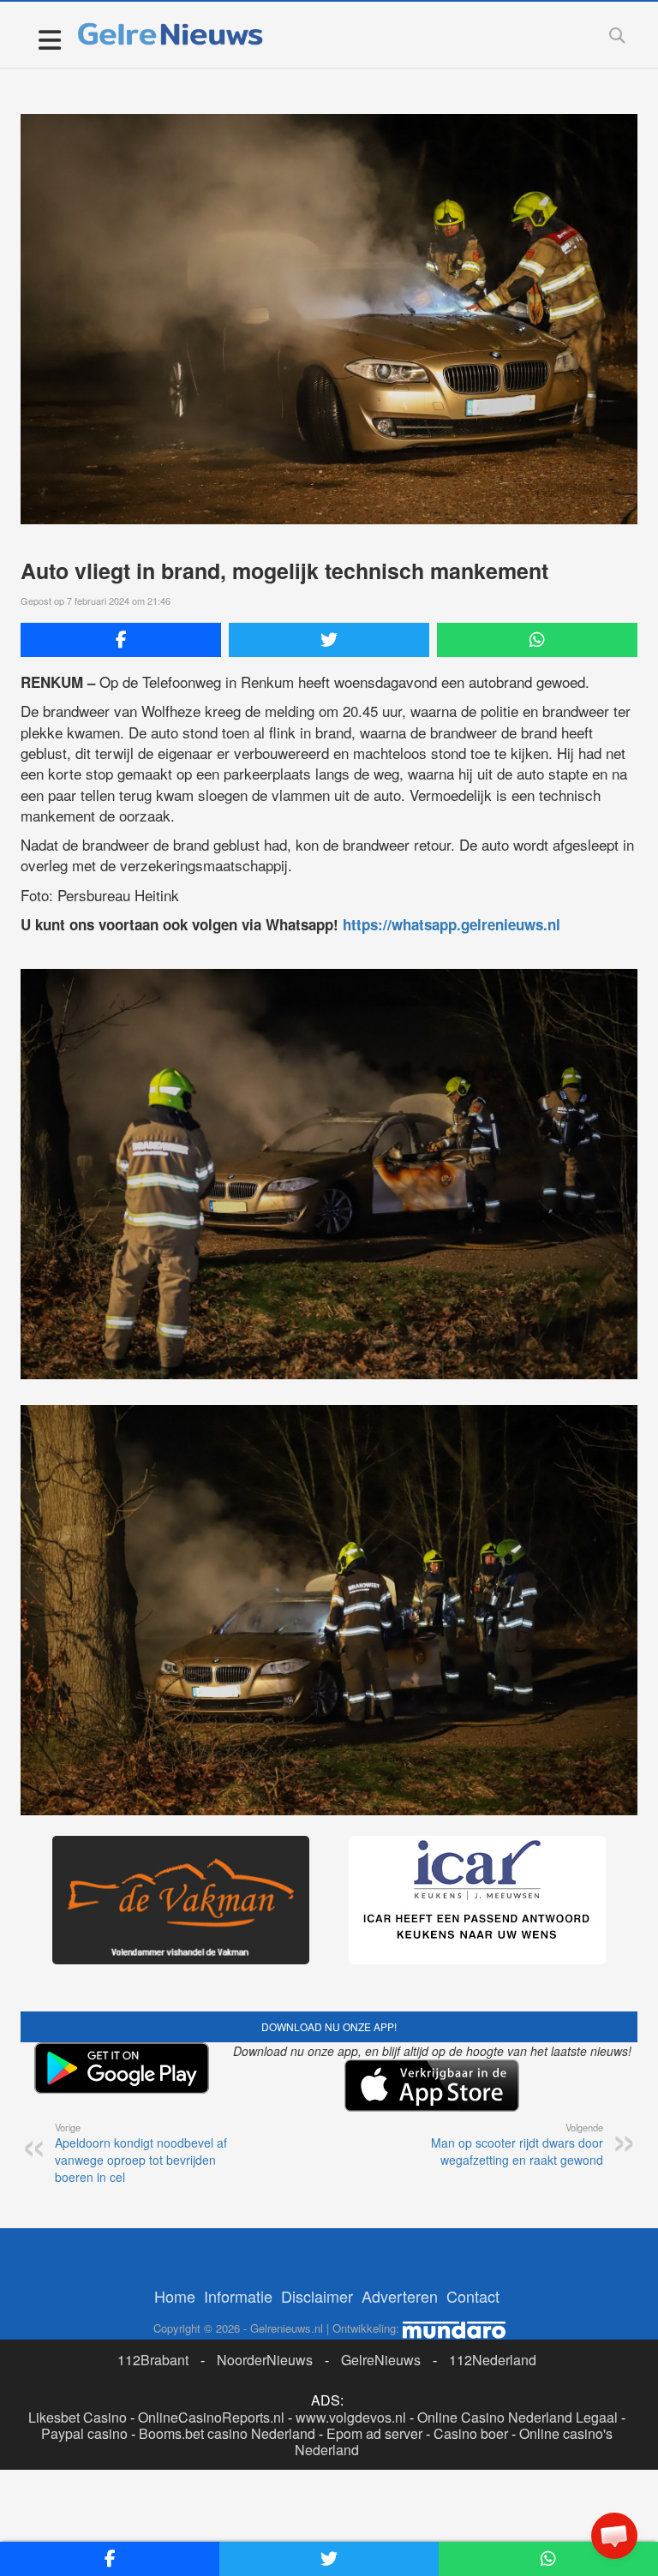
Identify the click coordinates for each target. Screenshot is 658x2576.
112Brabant (153, 2360)
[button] (614, 2536)
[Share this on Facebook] (121, 640)
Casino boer (471, 2433)
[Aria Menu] (49, 39)
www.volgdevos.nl (351, 2417)
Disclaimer (317, 2296)
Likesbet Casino (78, 2417)
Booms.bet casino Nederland (227, 2433)
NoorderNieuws (265, 2360)
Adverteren (400, 2296)
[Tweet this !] (329, 640)
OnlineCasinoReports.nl (211, 2417)
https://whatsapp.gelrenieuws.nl (452, 924)
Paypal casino (84, 2433)
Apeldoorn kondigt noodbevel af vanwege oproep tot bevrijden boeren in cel (141, 2153)
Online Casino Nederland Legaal (517, 2417)
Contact (473, 2296)
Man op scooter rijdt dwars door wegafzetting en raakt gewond (517, 2144)
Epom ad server (374, 2433)
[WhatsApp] (537, 640)
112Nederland (493, 2360)
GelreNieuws (381, 2360)
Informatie (238, 2296)
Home (175, 2296)
